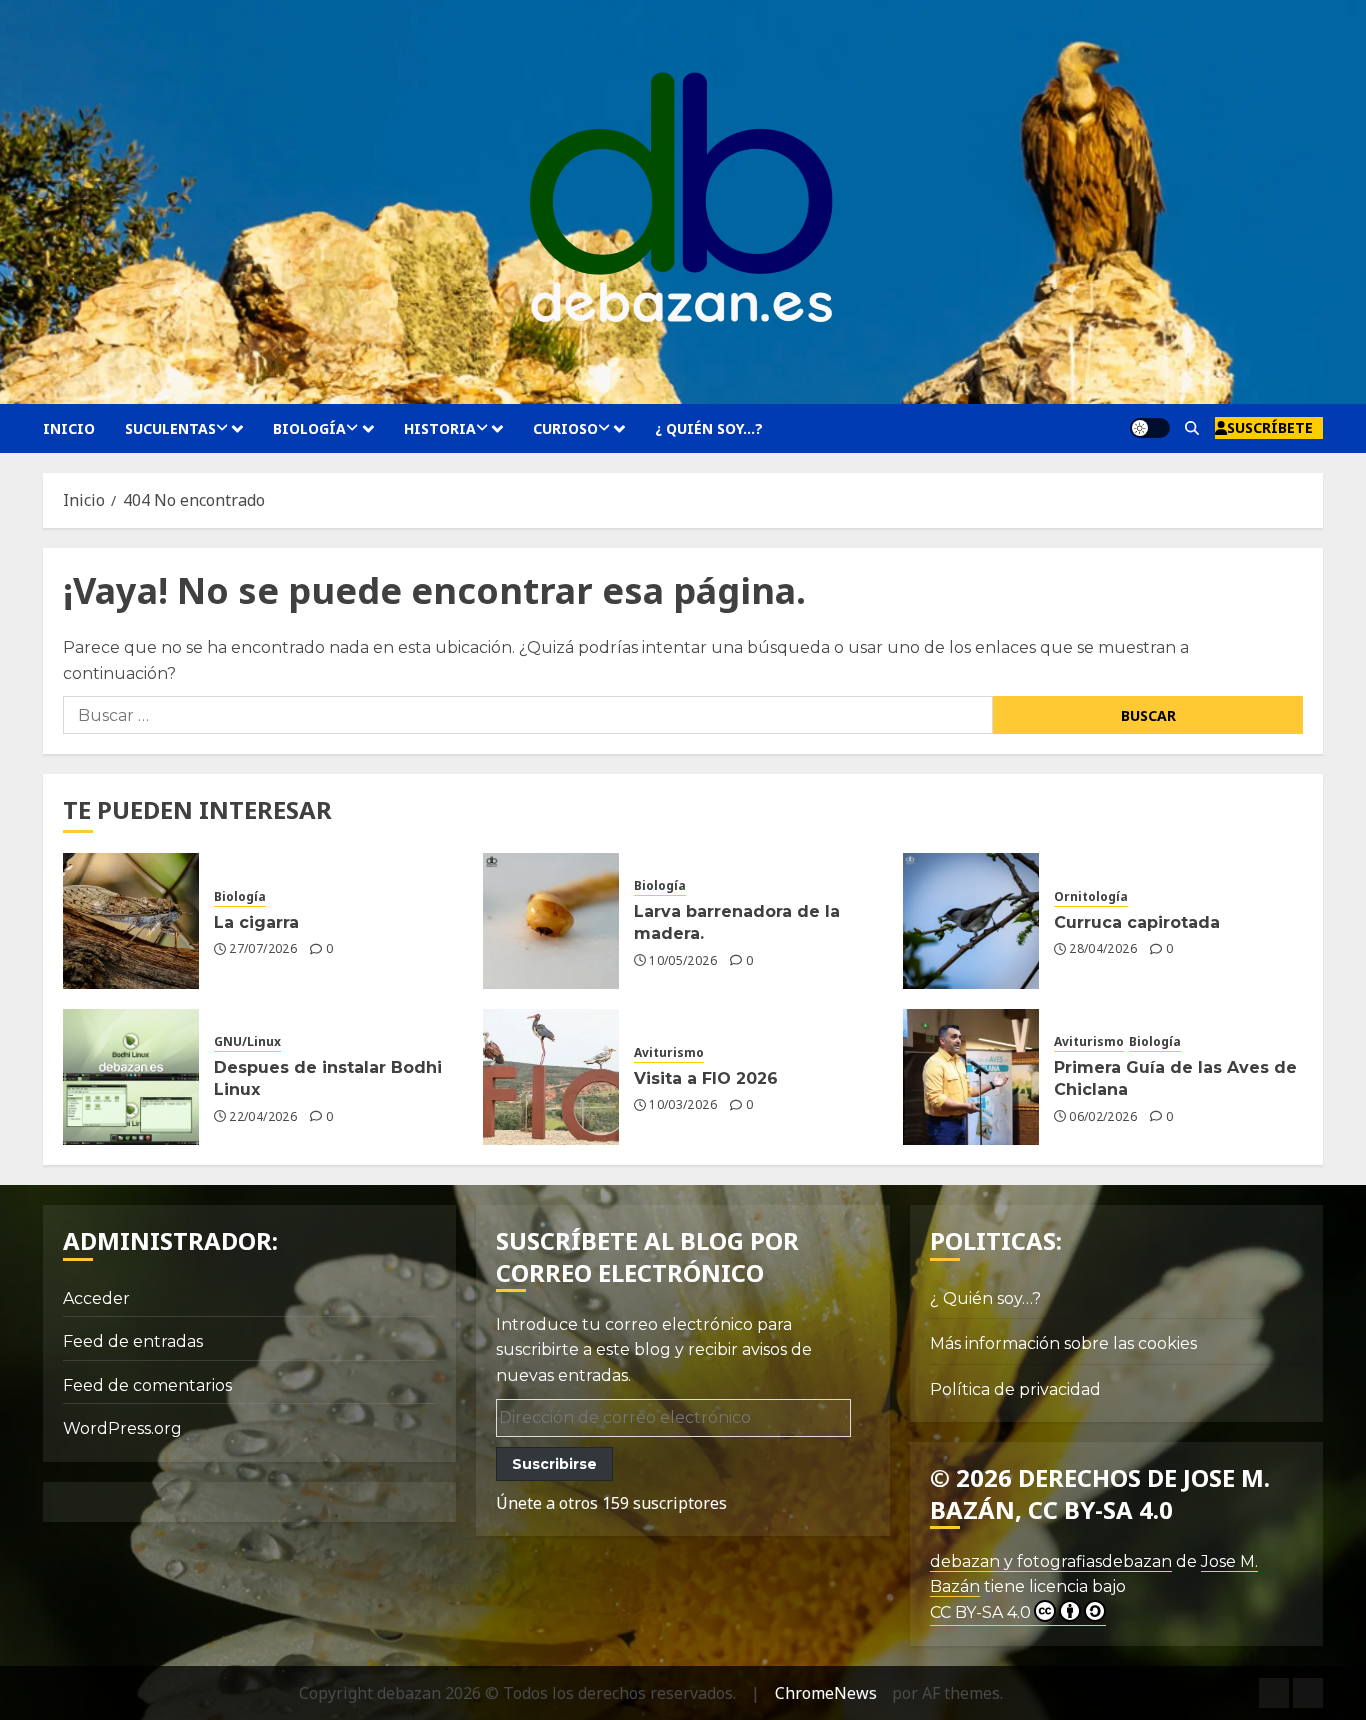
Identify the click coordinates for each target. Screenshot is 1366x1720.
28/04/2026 (1103, 949)
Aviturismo (669, 1053)
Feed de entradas (133, 1341)
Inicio (69, 428)
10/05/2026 (683, 961)
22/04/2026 (263, 1117)
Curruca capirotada (1137, 922)
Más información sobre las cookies (1063, 1343)
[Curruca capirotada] (971, 921)
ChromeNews (826, 1693)
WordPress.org (122, 1428)
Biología (309, 428)
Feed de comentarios (147, 1385)
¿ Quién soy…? (709, 428)
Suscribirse (554, 1464)
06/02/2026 (1103, 1117)
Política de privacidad (1015, 1389)
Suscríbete (1270, 427)
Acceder (96, 1298)
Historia (440, 428)
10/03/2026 (683, 1105)
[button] (1192, 428)
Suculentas (170, 428)
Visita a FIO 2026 (706, 1078)
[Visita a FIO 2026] (551, 1077)
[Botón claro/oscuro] (1150, 428)
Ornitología (1091, 897)
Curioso (565, 428)
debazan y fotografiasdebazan (1051, 1561)
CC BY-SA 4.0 (980, 1612)
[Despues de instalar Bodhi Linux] (131, 1077)
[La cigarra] (131, 921)
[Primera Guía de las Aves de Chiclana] (971, 1077)
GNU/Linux (247, 1042)
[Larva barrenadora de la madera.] (551, 921)
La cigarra (256, 922)
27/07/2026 (263, 949)
